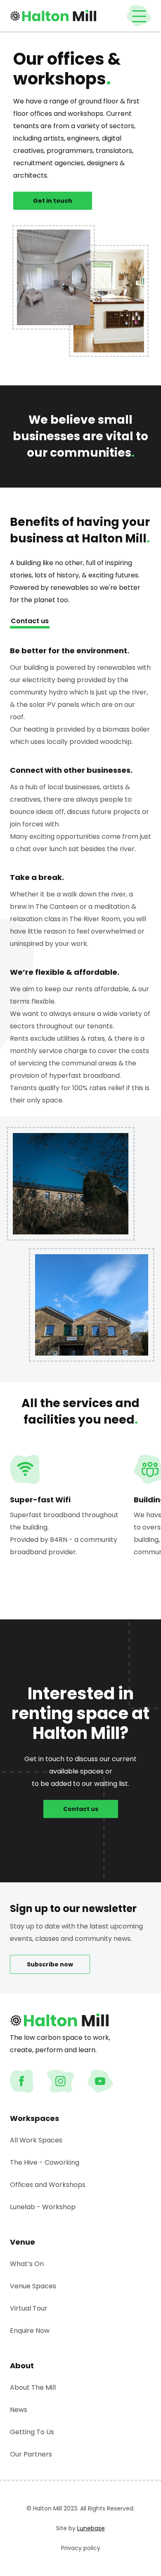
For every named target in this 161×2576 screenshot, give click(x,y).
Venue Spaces (33, 2286)
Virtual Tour (29, 2308)
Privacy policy (81, 2548)
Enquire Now (30, 2331)
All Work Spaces (36, 2140)
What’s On (27, 2264)
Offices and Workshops (48, 2185)
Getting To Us (32, 2432)
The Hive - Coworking (45, 2162)
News (19, 2410)
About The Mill (33, 2387)
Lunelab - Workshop (43, 2207)
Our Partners (31, 2454)
